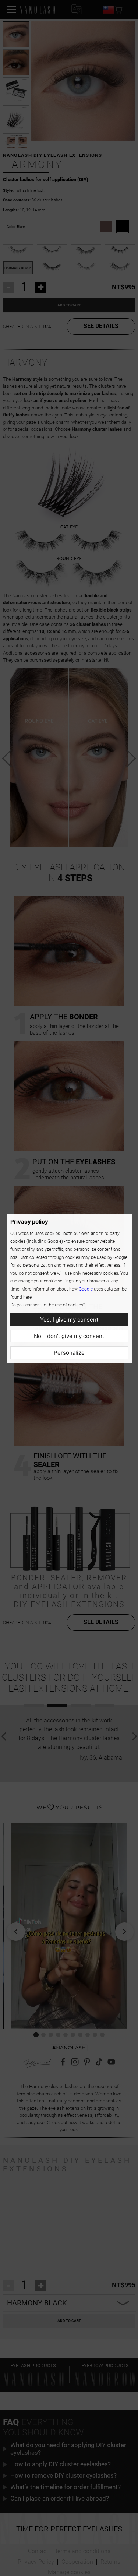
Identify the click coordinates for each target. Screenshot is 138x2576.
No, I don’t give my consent (69, 1336)
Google (86, 1289)
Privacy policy (29, 1222)
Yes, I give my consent (69, 1319)
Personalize (69, 1353)
